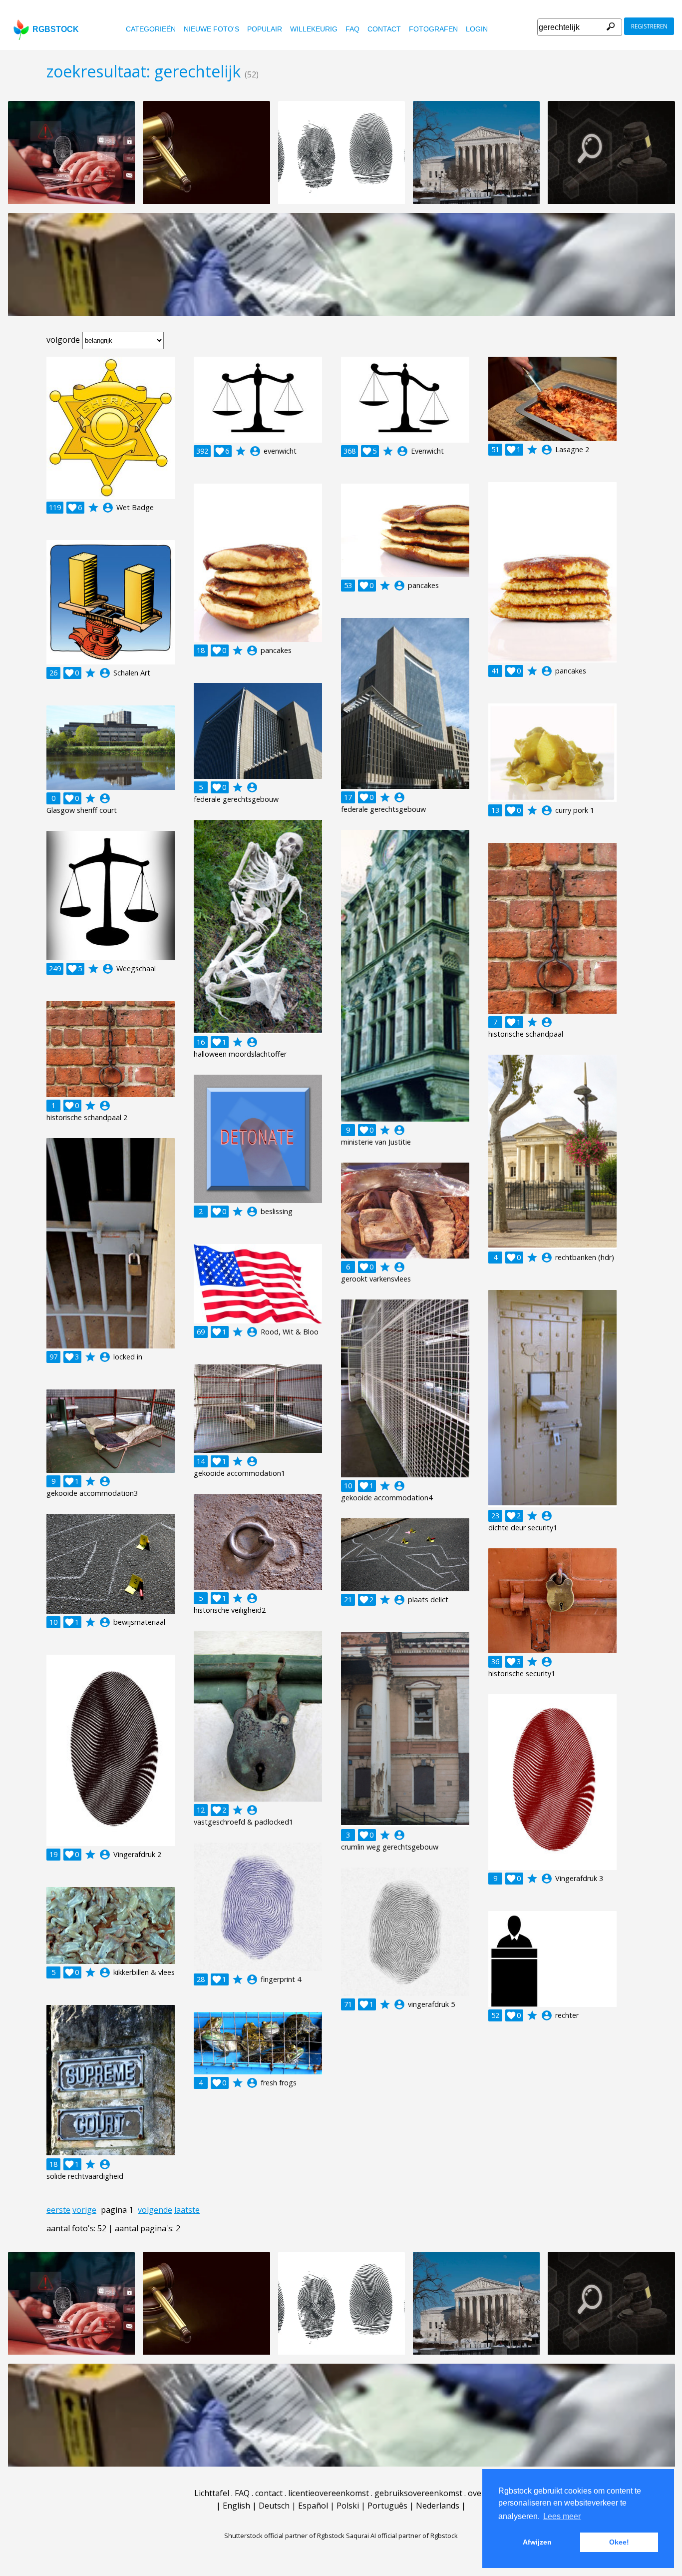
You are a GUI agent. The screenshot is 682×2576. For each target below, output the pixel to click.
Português (387, 2506)
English (236, 2506)
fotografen (433, 29)
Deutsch (274, 2506)
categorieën (151, 29)
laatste (187, 2210)
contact (384, 29)
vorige (84, 2210)
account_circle (108, 508)
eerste (58, 2210)
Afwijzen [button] (537, 2542)
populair (265, 29)
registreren (649, 26)
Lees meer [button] (562, 2516)
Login (477, 29)
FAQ (352, 29)
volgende (155, 2210)
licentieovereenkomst (329, 2493)
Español (313, 2506)
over (476, 2493)
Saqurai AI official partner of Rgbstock (402, 2536)
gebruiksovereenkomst (418, 2493)
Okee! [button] (619, 2542)
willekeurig (314, 29)
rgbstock (56, 29)
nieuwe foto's (211, 29)
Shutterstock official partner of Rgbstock (284, 2536)
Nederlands (438, 2506)
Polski (348, 2506)
